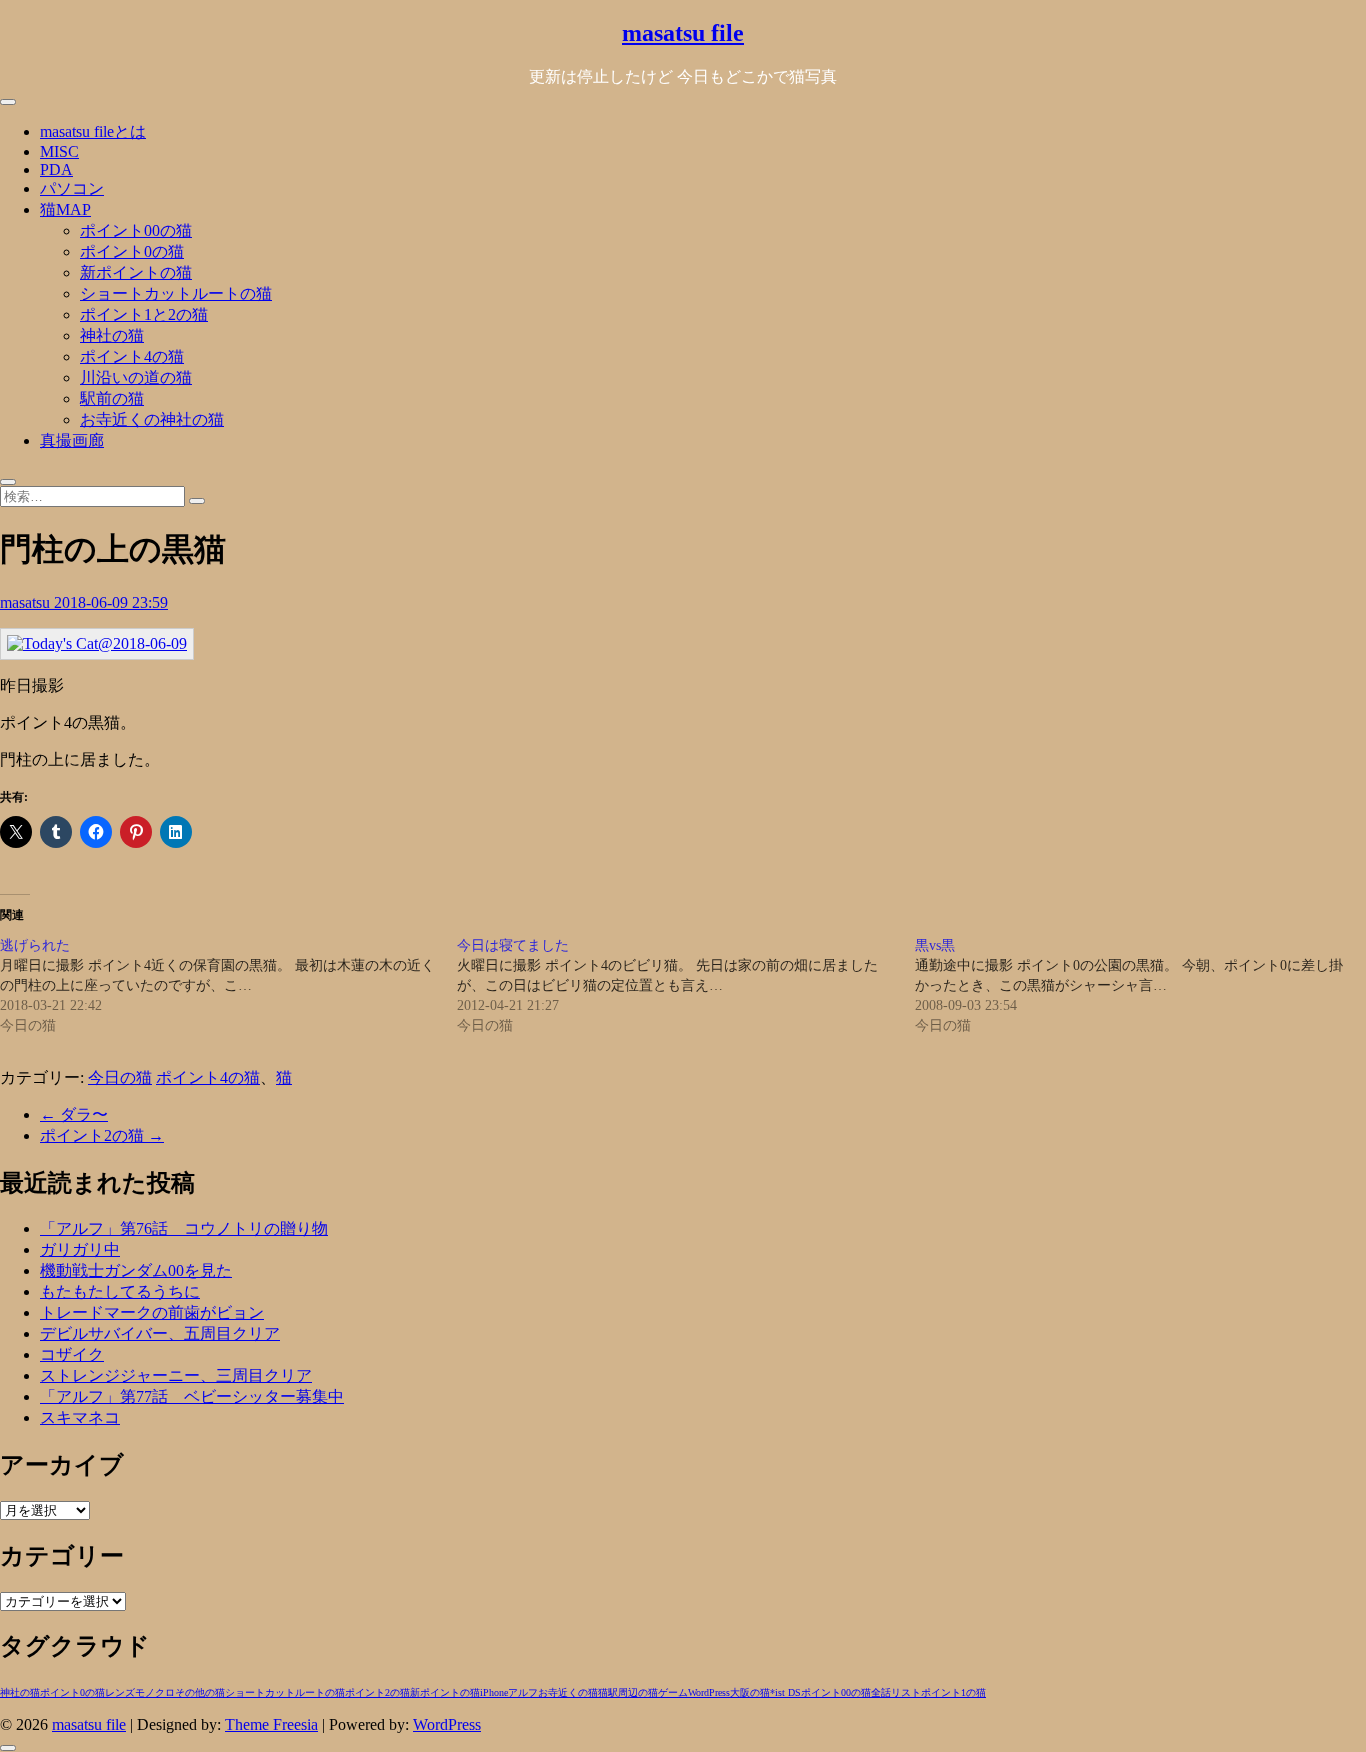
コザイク (72, 1354)
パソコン (72, 188)
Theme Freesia (271, 1724)
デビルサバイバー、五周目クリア (160, 1333)
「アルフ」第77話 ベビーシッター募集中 (192, 1396)
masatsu (27, 602)
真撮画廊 (72, 440)
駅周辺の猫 (633, 1692)
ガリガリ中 (80, 1249)
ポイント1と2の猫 (144, 314)
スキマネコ (80, 1417)
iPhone (494, 1692)
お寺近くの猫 (568, 1692)
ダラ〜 (74, 1114)
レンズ (120, 1692)
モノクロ (155, 1692)
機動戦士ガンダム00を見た (136, 1270)
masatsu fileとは (93, 131)
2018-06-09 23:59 (111, 602)
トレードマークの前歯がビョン (152, 1312)
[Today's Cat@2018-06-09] (97, 643)
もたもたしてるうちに (120, 1291)
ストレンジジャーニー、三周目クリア (176, 1375)
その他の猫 (200, 1692)
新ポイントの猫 (136, 272)
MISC (59, 151)
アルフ (523, 1692)
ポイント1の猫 (953, 1692)
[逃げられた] (228, 986)
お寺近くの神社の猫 (152, 419)
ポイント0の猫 (132, 251)
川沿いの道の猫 (136, 377)
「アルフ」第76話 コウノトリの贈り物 (184, 1228)
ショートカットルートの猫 (176, 293)
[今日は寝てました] (685, 986)
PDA (56, 169)
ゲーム (673, 1692)
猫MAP (65, 209)
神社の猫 (112, 335)
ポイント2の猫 (102, 1135)
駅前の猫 (112, 398)
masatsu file (683, 33)
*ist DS (785, 1692)
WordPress (709, 1692)
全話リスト (896, 1692)
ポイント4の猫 (132, 356)
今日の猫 (120, 1077)
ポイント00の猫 (136, 230)
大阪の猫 (750, 1692)
